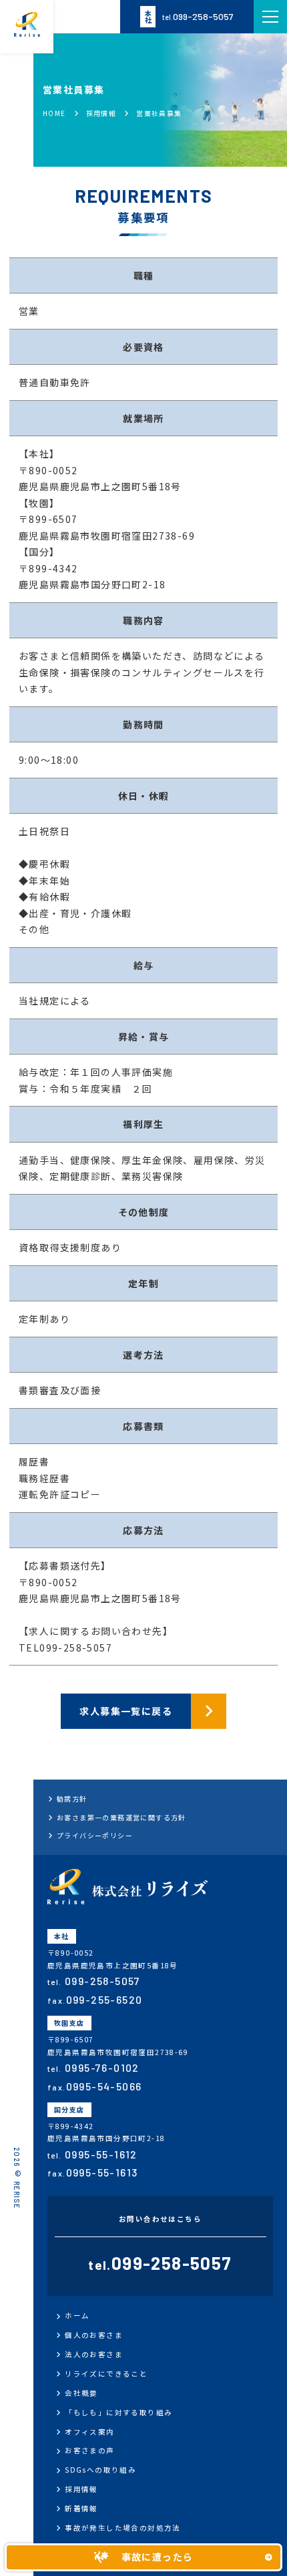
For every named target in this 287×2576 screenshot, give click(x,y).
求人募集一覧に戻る (126, 1711)
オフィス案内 (89, 2432)
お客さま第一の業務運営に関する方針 (121, 1817)
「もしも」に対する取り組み (118, 2412)
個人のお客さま (94, 2335)
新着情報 (81, 2508)
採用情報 (81, 2489)
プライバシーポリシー (95, 1835)
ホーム (77, 2316)
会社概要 (81, 2393)
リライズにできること (106, 2374)
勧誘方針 (72, 1799)
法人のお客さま (94, 2354)
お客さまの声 (89, 2450)
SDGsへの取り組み (100, 2470)
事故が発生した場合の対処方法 (123, 2528)
